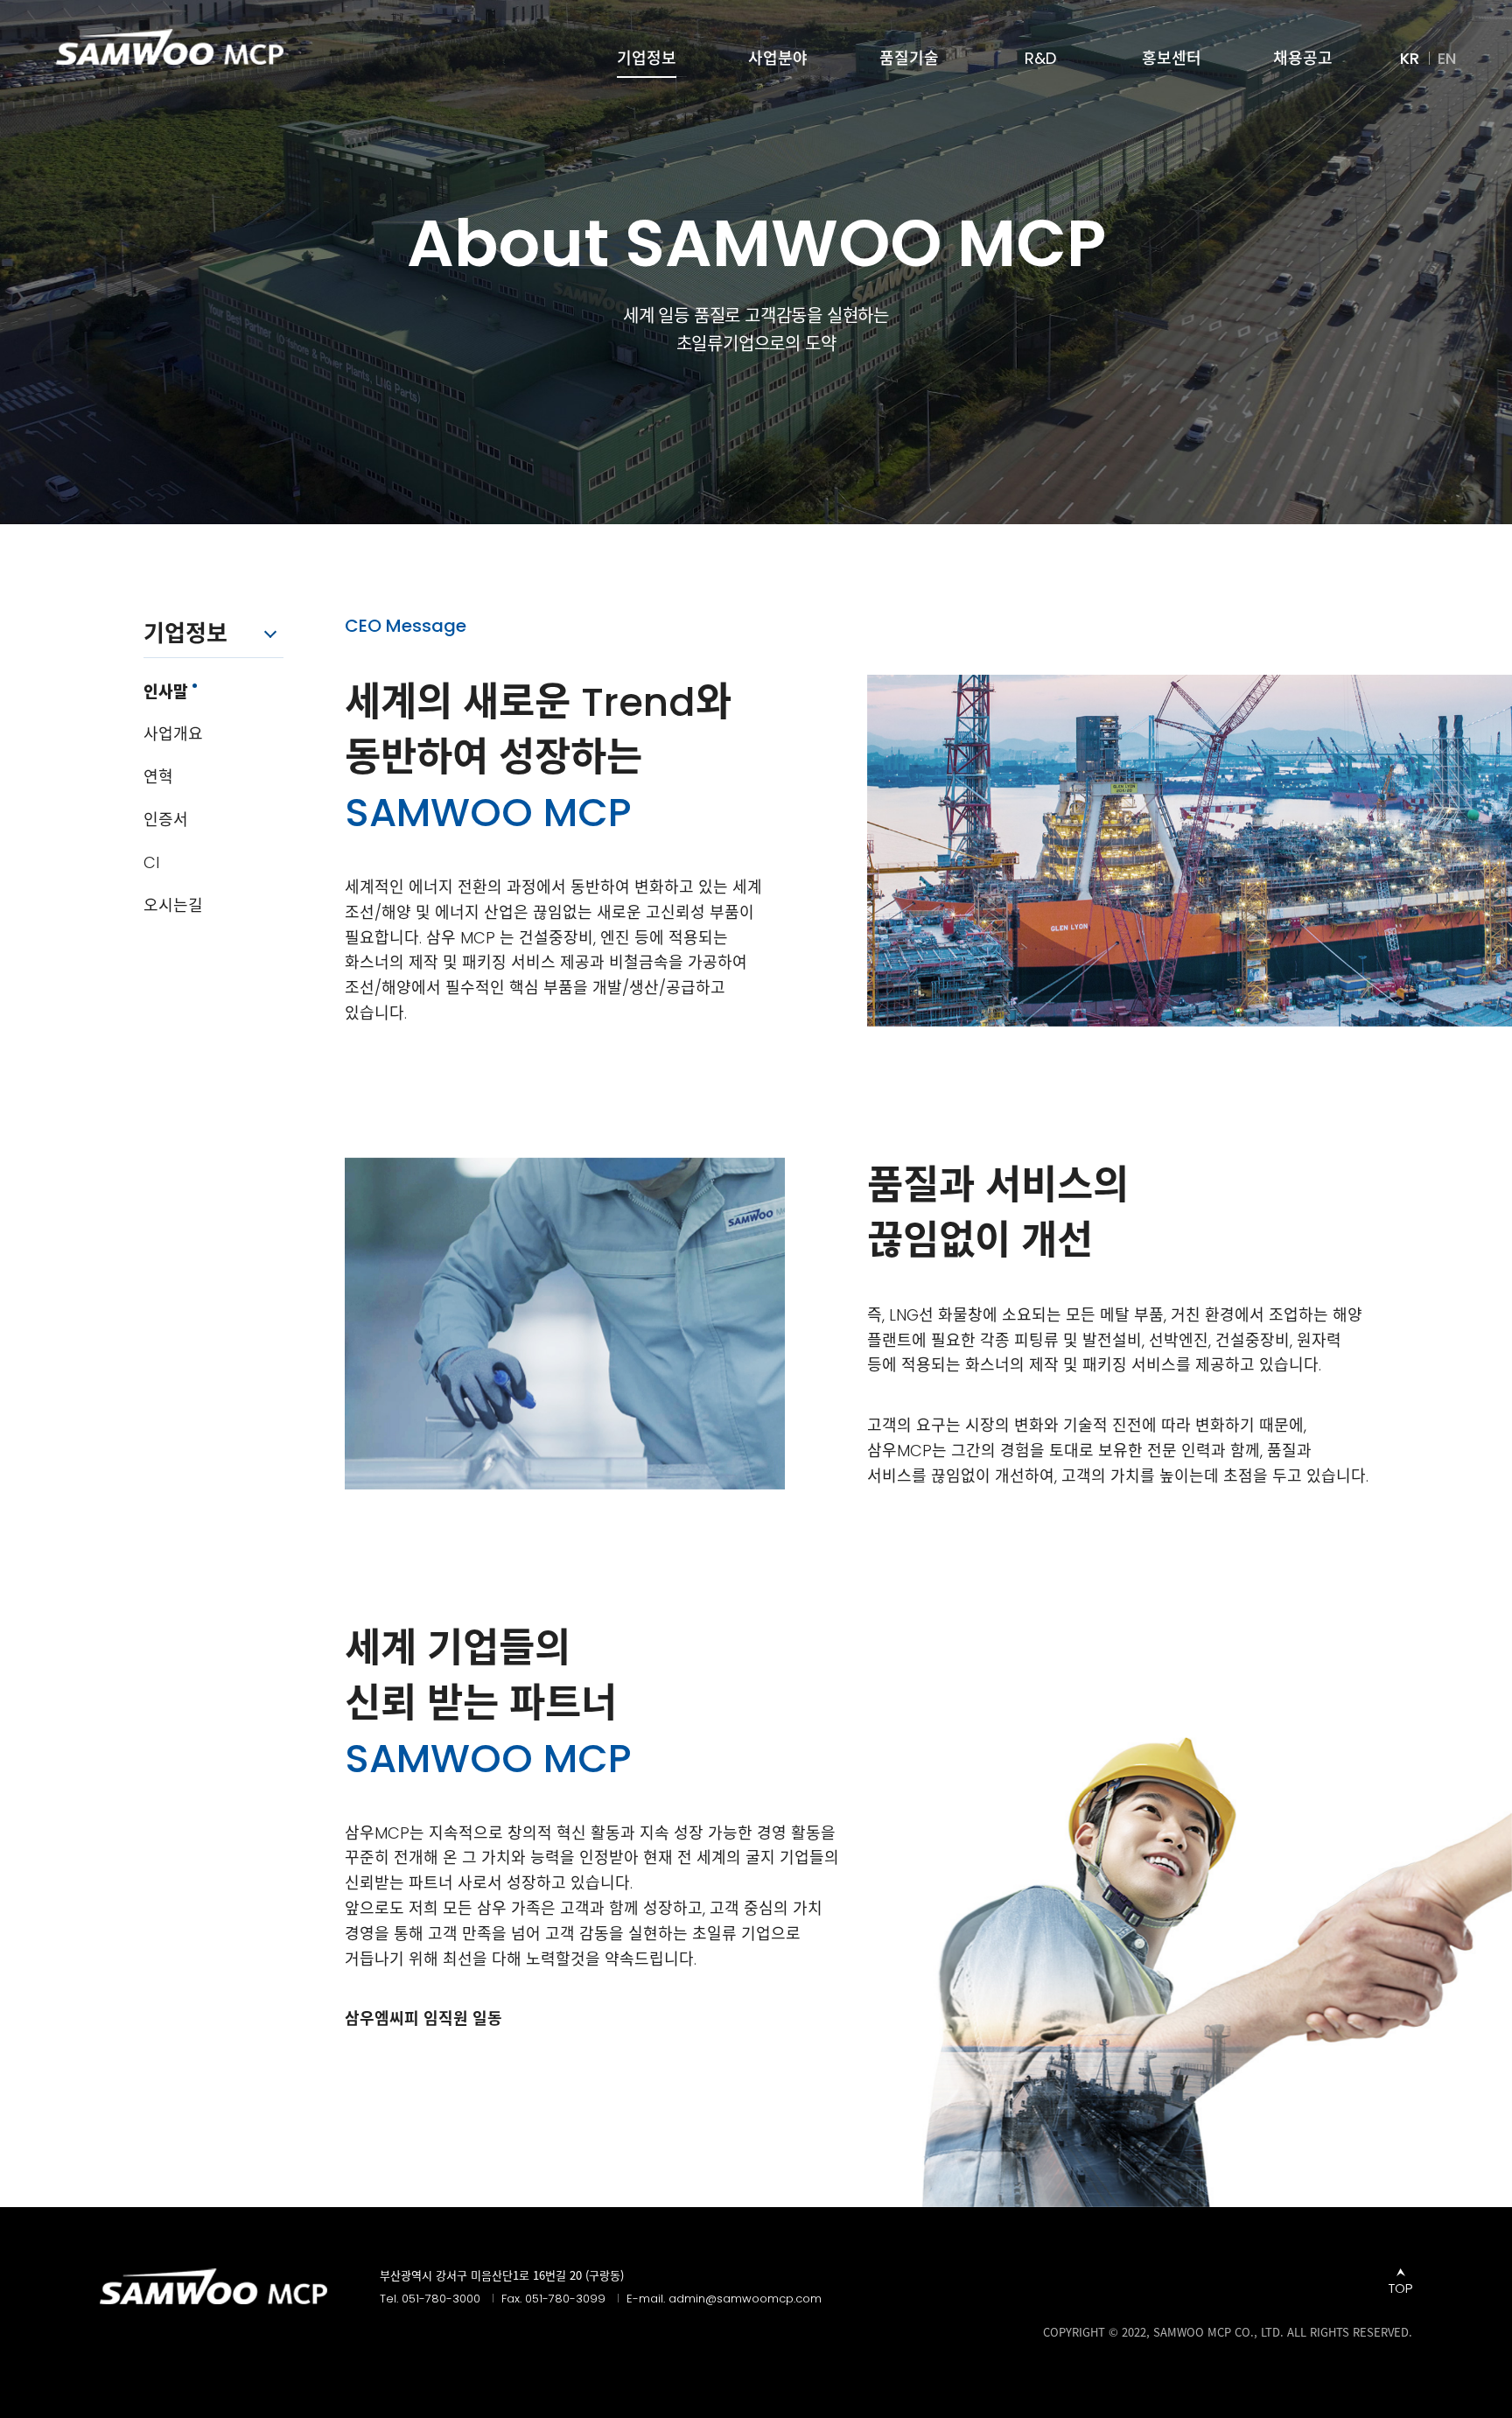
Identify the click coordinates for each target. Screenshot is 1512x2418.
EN (1447, 59)
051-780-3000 (441, 2299)
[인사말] (170, 47)
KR (1410, 59)
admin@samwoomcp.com (745, 2299)
